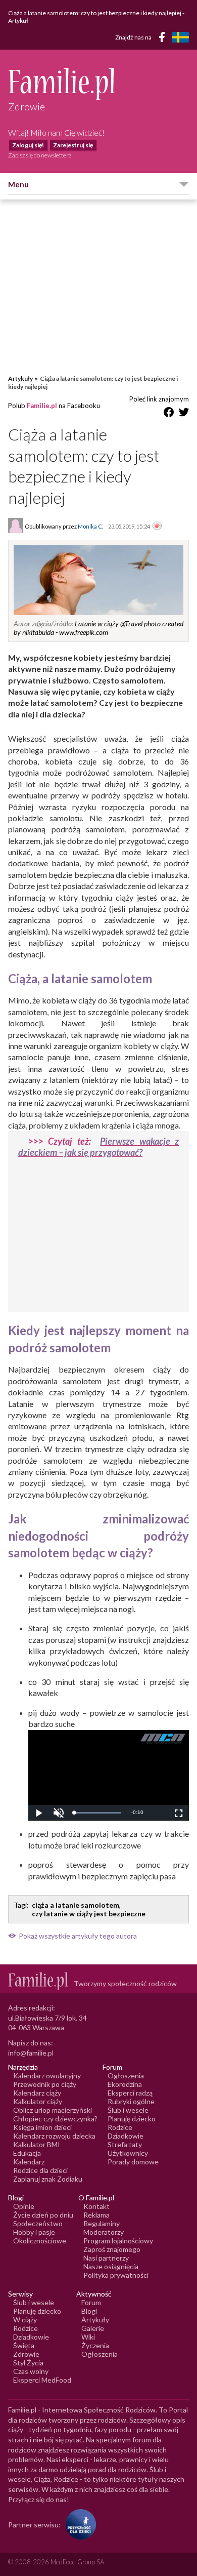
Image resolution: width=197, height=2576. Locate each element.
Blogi (89, 2311)
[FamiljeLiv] (180, 37)
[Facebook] (164, 39)
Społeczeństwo (38, 2223)
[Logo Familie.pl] (98, 84)
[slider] (97, 1813)
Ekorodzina (125, 2084)
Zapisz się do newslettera (40, 155)
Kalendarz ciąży (37, 2093)
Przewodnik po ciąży (45, 2084)
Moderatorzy (104, 2232)
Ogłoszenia (126, 2076)
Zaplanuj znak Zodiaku (48, 2179)
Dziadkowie (126, 2136)
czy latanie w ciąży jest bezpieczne (89, 1914)
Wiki (88, 2337)
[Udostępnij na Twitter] (184, 414)
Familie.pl (42, 406)
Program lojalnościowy (118, 2241)
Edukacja (27, 2153)
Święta (24, 2345)
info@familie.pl (31, 2053)
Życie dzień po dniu (43, 2215)
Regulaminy (102, 2223)
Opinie (24, 2206)
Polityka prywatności (116, 2275)
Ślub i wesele (128, 2110)
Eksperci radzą (130, 2093)
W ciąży (25, 2320)
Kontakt (96, 2206)
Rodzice (120, 2127)
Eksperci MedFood (42, 2380)
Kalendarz (29, 2162)
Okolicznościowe (40, 2241)
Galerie (93, 2328)
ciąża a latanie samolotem (76, 1905)
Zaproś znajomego (112, 2249)
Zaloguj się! (28, 145)
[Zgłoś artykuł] (157, 527)
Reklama (96, 2215)
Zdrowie (26, 2354)
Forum (91, 2302)
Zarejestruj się (73, 145)
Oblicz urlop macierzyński (53, 2110)
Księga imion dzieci (42, 2127)
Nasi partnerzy (106, 2258)
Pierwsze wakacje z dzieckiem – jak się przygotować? (98, 1147)
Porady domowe (133, 2162)
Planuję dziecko (132, 2119)
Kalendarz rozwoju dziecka (54, 2136)
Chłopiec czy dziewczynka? (55, 2119)
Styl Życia (28, 2363)
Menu (18, 184)
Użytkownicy (128, 2153)
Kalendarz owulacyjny (47, 2076)
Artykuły (20, 378)
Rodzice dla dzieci (40, 2170)
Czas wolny (31, 2371)
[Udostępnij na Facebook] (169, 414)
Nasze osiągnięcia (111, 2266)
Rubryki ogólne (131, 2101)
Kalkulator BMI (37, 2144)
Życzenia (95, 2345)
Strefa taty (125, 2144)
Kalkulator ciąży (38, 2101)
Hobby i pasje (34, 2232)
